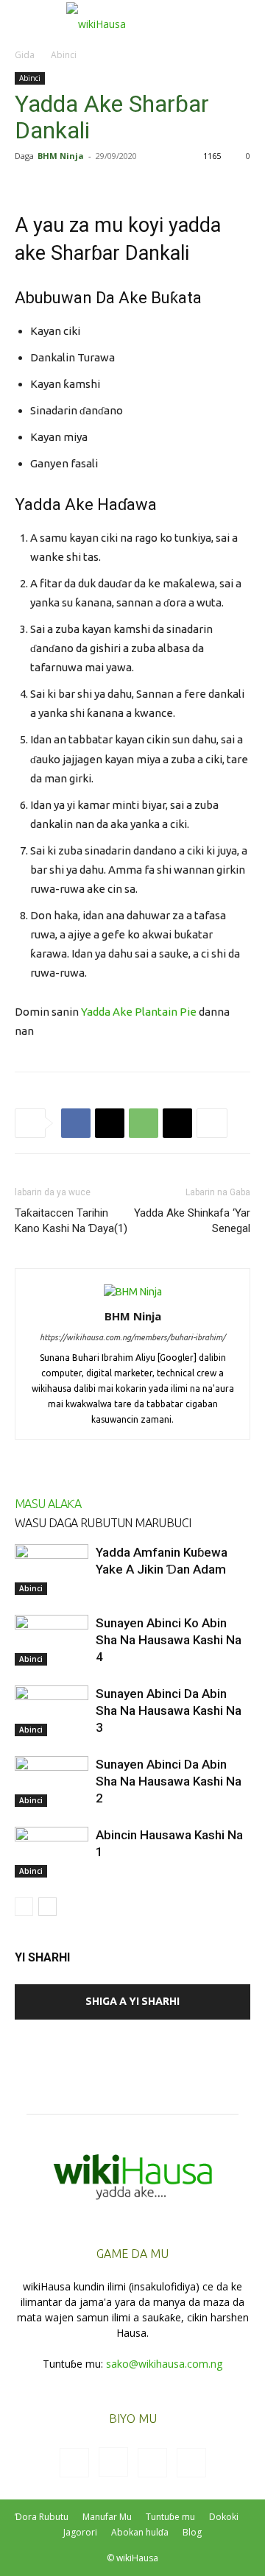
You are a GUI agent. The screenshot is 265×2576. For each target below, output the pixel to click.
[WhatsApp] (144, 1123)
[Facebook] (76, 1123)
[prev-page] (24, 1907)
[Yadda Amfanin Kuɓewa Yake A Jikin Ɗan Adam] (52, 1570)
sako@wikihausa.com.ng (164, 2364)
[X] (110, 1123)
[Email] (177, 1123)
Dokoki (224, 2517)
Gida (25, 55)
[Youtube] (191, 2463)
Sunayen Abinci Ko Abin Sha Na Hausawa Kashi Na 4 (169, 1640)
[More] (212, 1123)
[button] (25, 20)
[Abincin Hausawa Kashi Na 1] (52, 1852)
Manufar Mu (107, 2517)
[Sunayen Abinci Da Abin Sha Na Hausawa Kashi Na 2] (52, 1781)
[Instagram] (113, 2462)
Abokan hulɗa (140, 2532)
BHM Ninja (61, 156)
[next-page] (47, 1907)
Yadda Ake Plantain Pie (139, 1012)
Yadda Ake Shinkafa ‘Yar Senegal (192, 1221)
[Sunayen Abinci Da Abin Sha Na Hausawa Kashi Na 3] (52, 1711)
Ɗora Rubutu (42, 2517)
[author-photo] (133, 1292)
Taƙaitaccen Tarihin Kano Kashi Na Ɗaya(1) (71, 1221)
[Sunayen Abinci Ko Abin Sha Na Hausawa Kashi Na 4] (52, 1640)
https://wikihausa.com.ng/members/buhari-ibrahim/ (132, 1337)
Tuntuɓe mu (170, 2517)
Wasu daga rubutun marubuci (103, 1523)
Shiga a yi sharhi (132, 2001)
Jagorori (80, 2532)
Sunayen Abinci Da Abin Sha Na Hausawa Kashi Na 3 (169, 1710)
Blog (192, 2532)
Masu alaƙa (48, 1504)
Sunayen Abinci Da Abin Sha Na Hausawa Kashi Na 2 (169, 1781)
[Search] (244, 20)
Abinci (64, 55)
